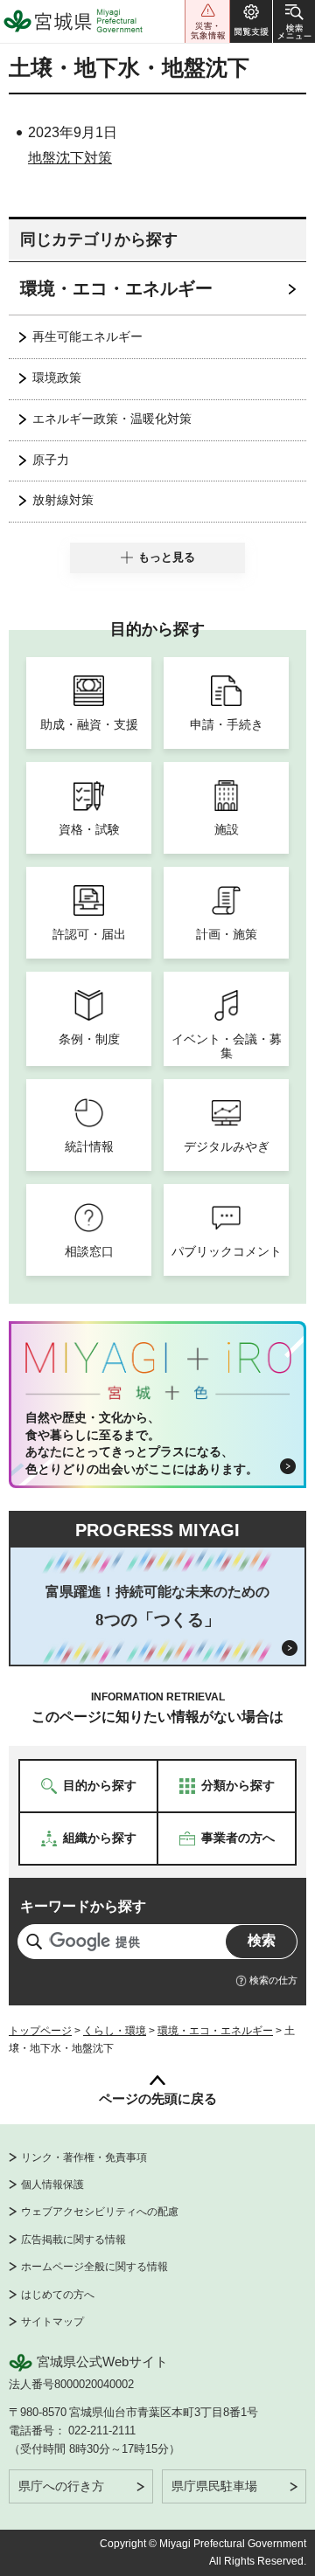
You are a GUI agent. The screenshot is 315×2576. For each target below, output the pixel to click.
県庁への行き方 (61, 2486)
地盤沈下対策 (70, 158)
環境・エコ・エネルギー (116, 288)
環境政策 (57, 377)
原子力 (51, 460)
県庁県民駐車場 (214, 2486)
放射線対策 (63, 500)
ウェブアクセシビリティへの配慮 (100, 2212)
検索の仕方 (273, 1980)
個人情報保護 (52, 2185)
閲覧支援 (251, 21)
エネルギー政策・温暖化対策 (112, 419)
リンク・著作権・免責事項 (84, 2157)
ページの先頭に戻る (158, 2098)
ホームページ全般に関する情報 (94, 2267)
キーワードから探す (83, 1906)
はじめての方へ (58, 2295)
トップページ (40, 2031)
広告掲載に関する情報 (73, 2240)
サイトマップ (52, 2322)
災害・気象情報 (207, 21)
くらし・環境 (115, 2031)
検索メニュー (294, 21)
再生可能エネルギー (87, 336)
